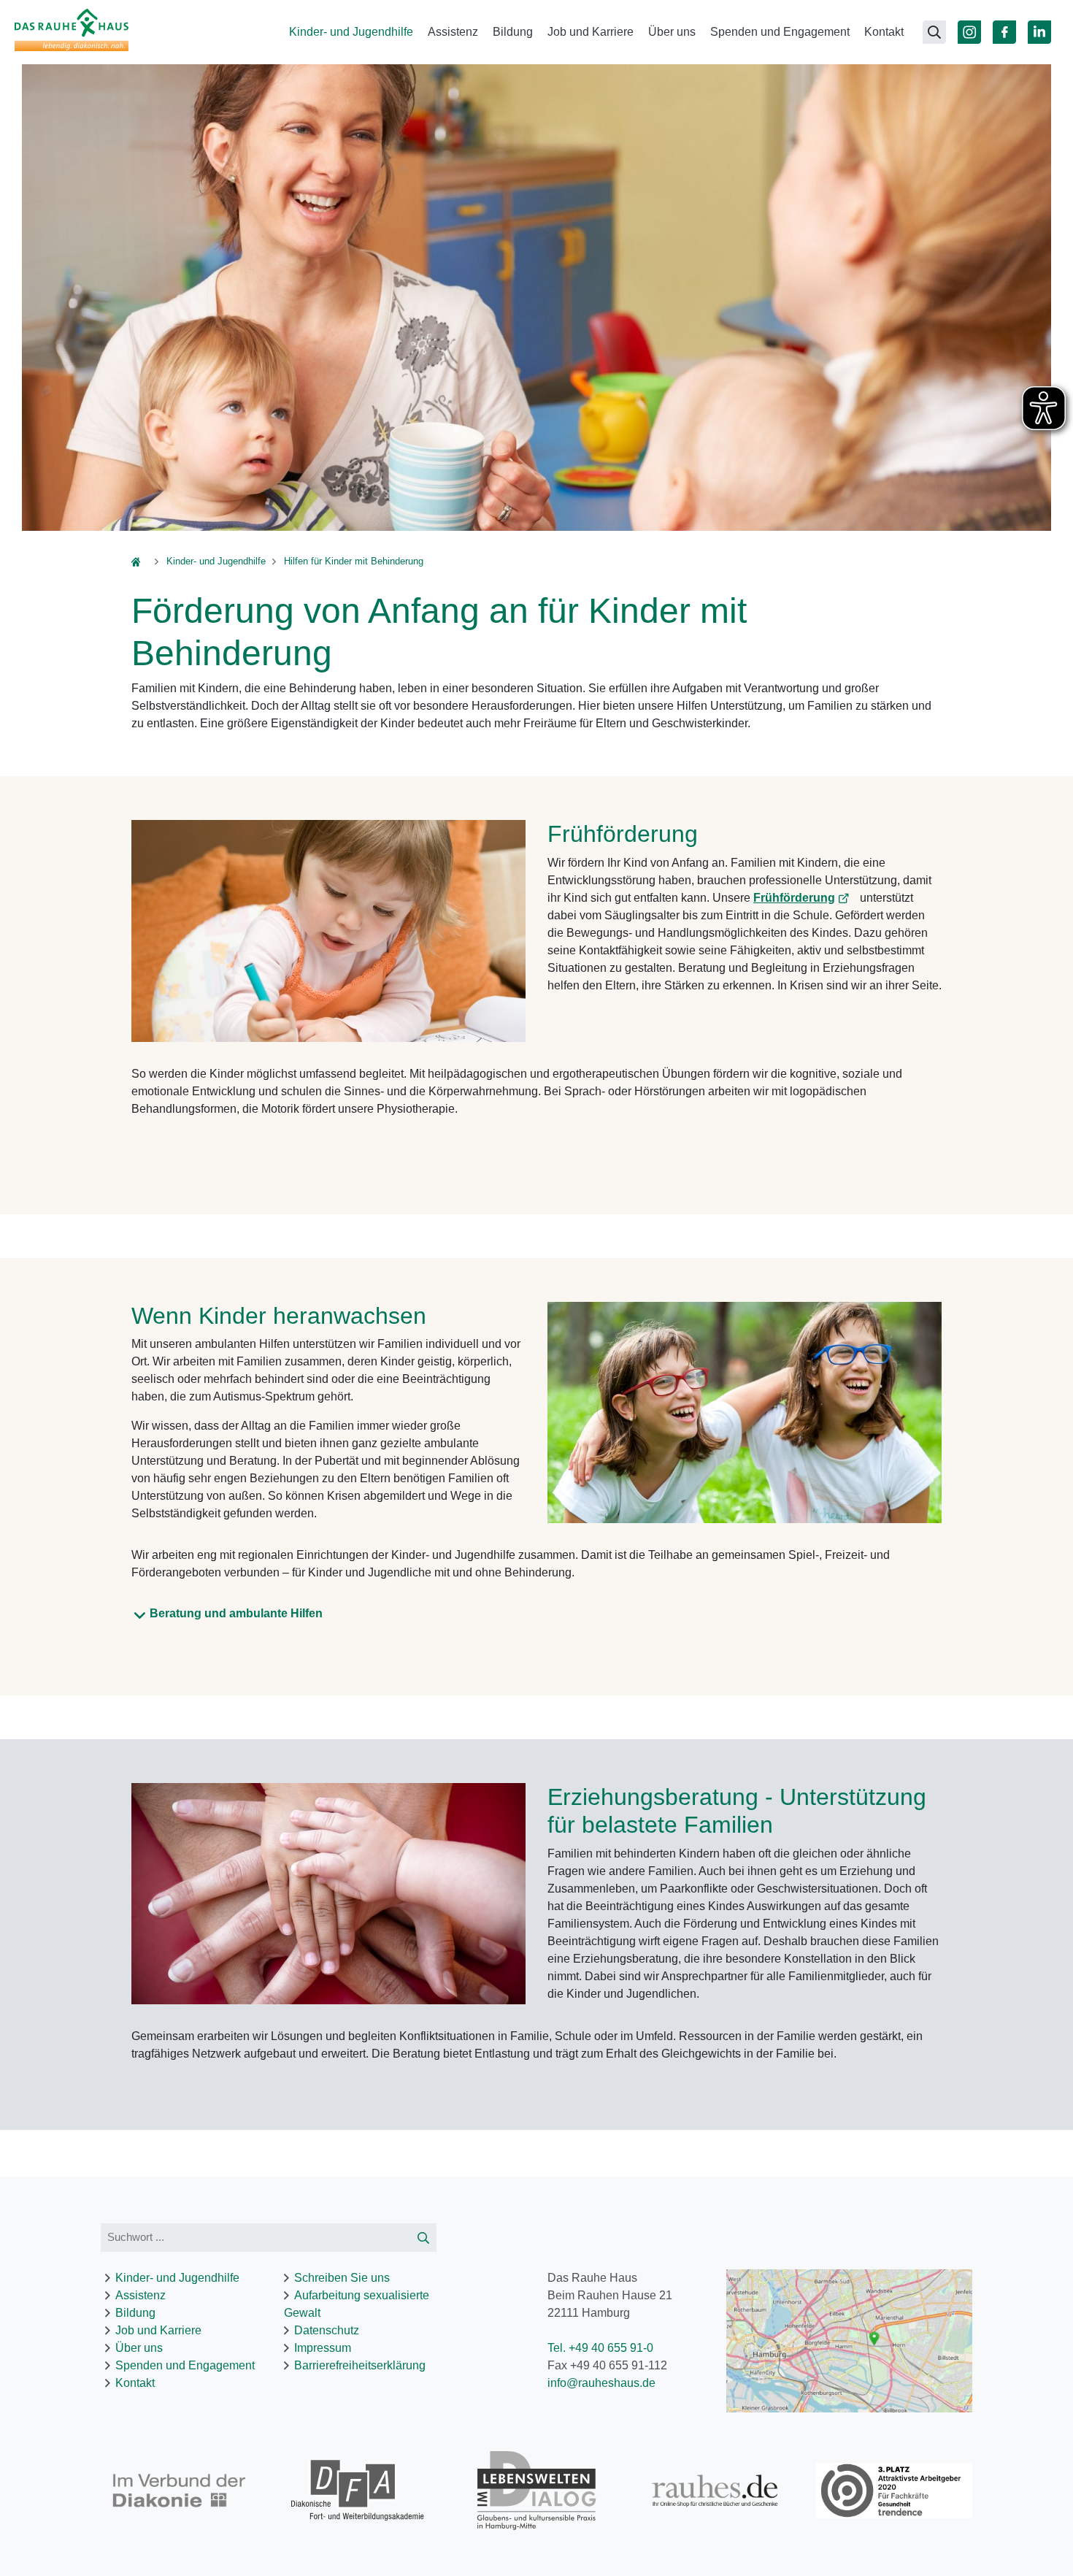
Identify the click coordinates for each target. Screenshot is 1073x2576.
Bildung (513, 32)
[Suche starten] (423, 2238)
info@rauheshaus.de (601, 2383)
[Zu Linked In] (1039, 32)
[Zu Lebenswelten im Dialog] (537, 2490)
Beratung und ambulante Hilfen (236, 1613)
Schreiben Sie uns (342, 2278)
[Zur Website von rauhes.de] (716, 2491)
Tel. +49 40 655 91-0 (600, 2348)
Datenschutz (327, 2330)
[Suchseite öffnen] (934, 32)
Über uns (672, 32)
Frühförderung (794, 898)
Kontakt (884, 32)
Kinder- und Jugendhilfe (351, 32)
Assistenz (453, 32)
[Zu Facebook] (1004, 32)
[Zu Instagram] (969, 32)
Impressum (323, 2348)
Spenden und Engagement (780, 32)
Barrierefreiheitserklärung (360, 2365)
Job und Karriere (591, 32)
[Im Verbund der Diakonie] (179, 2491)
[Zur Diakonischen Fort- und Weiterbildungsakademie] (358, 2491)
